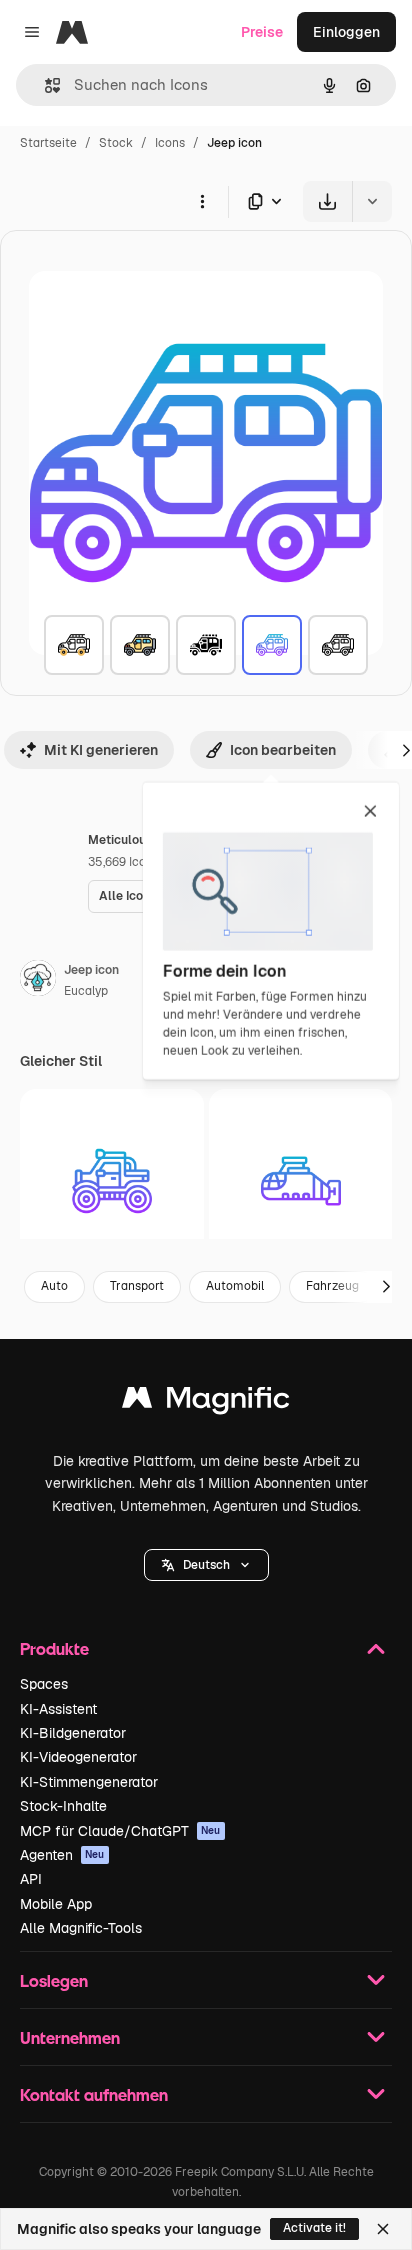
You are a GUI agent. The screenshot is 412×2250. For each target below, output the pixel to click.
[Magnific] (206, 1402)
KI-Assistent (58, 1709)
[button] (206, 1565)
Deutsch (206, 1565)
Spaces (44, 1684)
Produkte (54, 1648)
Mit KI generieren (101, 750)
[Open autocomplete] (44, 85)
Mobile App (56, 1904)
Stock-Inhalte (63, 1806)
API (31, 1879)
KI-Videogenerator (78, 1757)
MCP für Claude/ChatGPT (120, 1831)
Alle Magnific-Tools (81, 1928)
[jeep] (74, 645)
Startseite (48, 143)
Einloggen (346, 32)
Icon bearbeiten (283, 750)
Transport (137, 1286)
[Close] (383, 2229)
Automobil (235, 1286)
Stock (116, 143)
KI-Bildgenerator (73, 1733)
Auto (54, 1286)
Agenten (62, 1855)
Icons (170, 143)
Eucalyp (86, 991)
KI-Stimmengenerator (89, 1782)
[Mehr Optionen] (202, 201)
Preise (262, 32)
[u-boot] (301, 1181)
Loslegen (54, 1980)
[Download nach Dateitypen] (266, 201)
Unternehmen (70, 2037)
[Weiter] (386, 1287)
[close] (370, 812)
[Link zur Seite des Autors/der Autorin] (38, 981)
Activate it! (314, 2228)
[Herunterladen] (327, 201)
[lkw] (112, 1181)
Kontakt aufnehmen (94, 2094)
